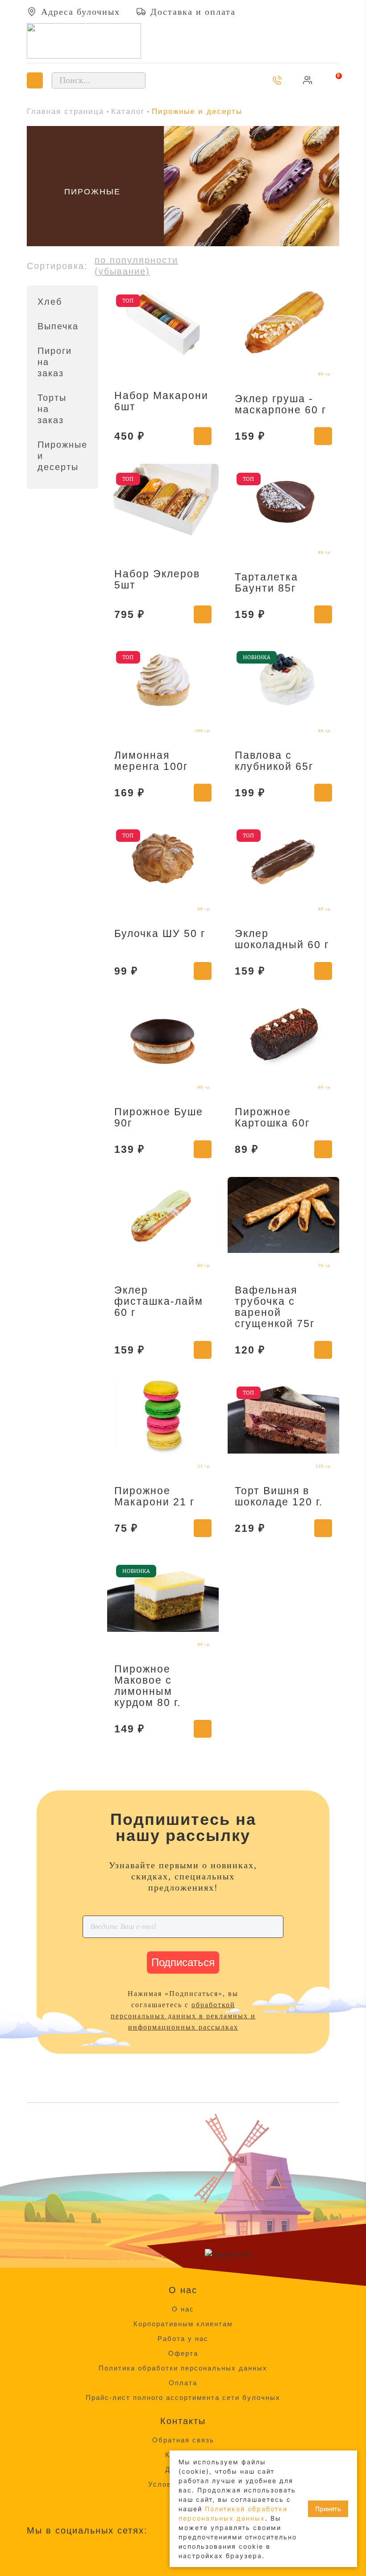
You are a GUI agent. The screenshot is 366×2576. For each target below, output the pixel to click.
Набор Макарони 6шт (161, 401)
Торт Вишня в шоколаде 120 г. (279, 1496)
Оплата (183, 2383)
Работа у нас (183, 2339)
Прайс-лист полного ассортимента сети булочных (183, 2397)
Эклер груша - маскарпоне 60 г (281, 404)
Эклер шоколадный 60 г (282, 939)
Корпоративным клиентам (183, 2324)
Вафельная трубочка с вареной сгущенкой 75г (275, 1307)
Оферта (183, 2353)
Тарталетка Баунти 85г (266, 582)
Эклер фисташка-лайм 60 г (159, 1301)
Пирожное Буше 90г (159, 1117)
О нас (183, 2309)
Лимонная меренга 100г (151, 761)
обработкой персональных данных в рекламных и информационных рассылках (183, 2016)
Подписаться (183, 1962)
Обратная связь (183, 2440)
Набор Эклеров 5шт (157, 579)
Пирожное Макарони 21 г (154, 1496)
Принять (328, 2509)
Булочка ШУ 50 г (160, 933)
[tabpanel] (183, 186)
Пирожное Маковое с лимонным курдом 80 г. (148, 1686)
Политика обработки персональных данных (183, 2368)
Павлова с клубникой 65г (274, 761)
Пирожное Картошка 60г (272, 1117)
